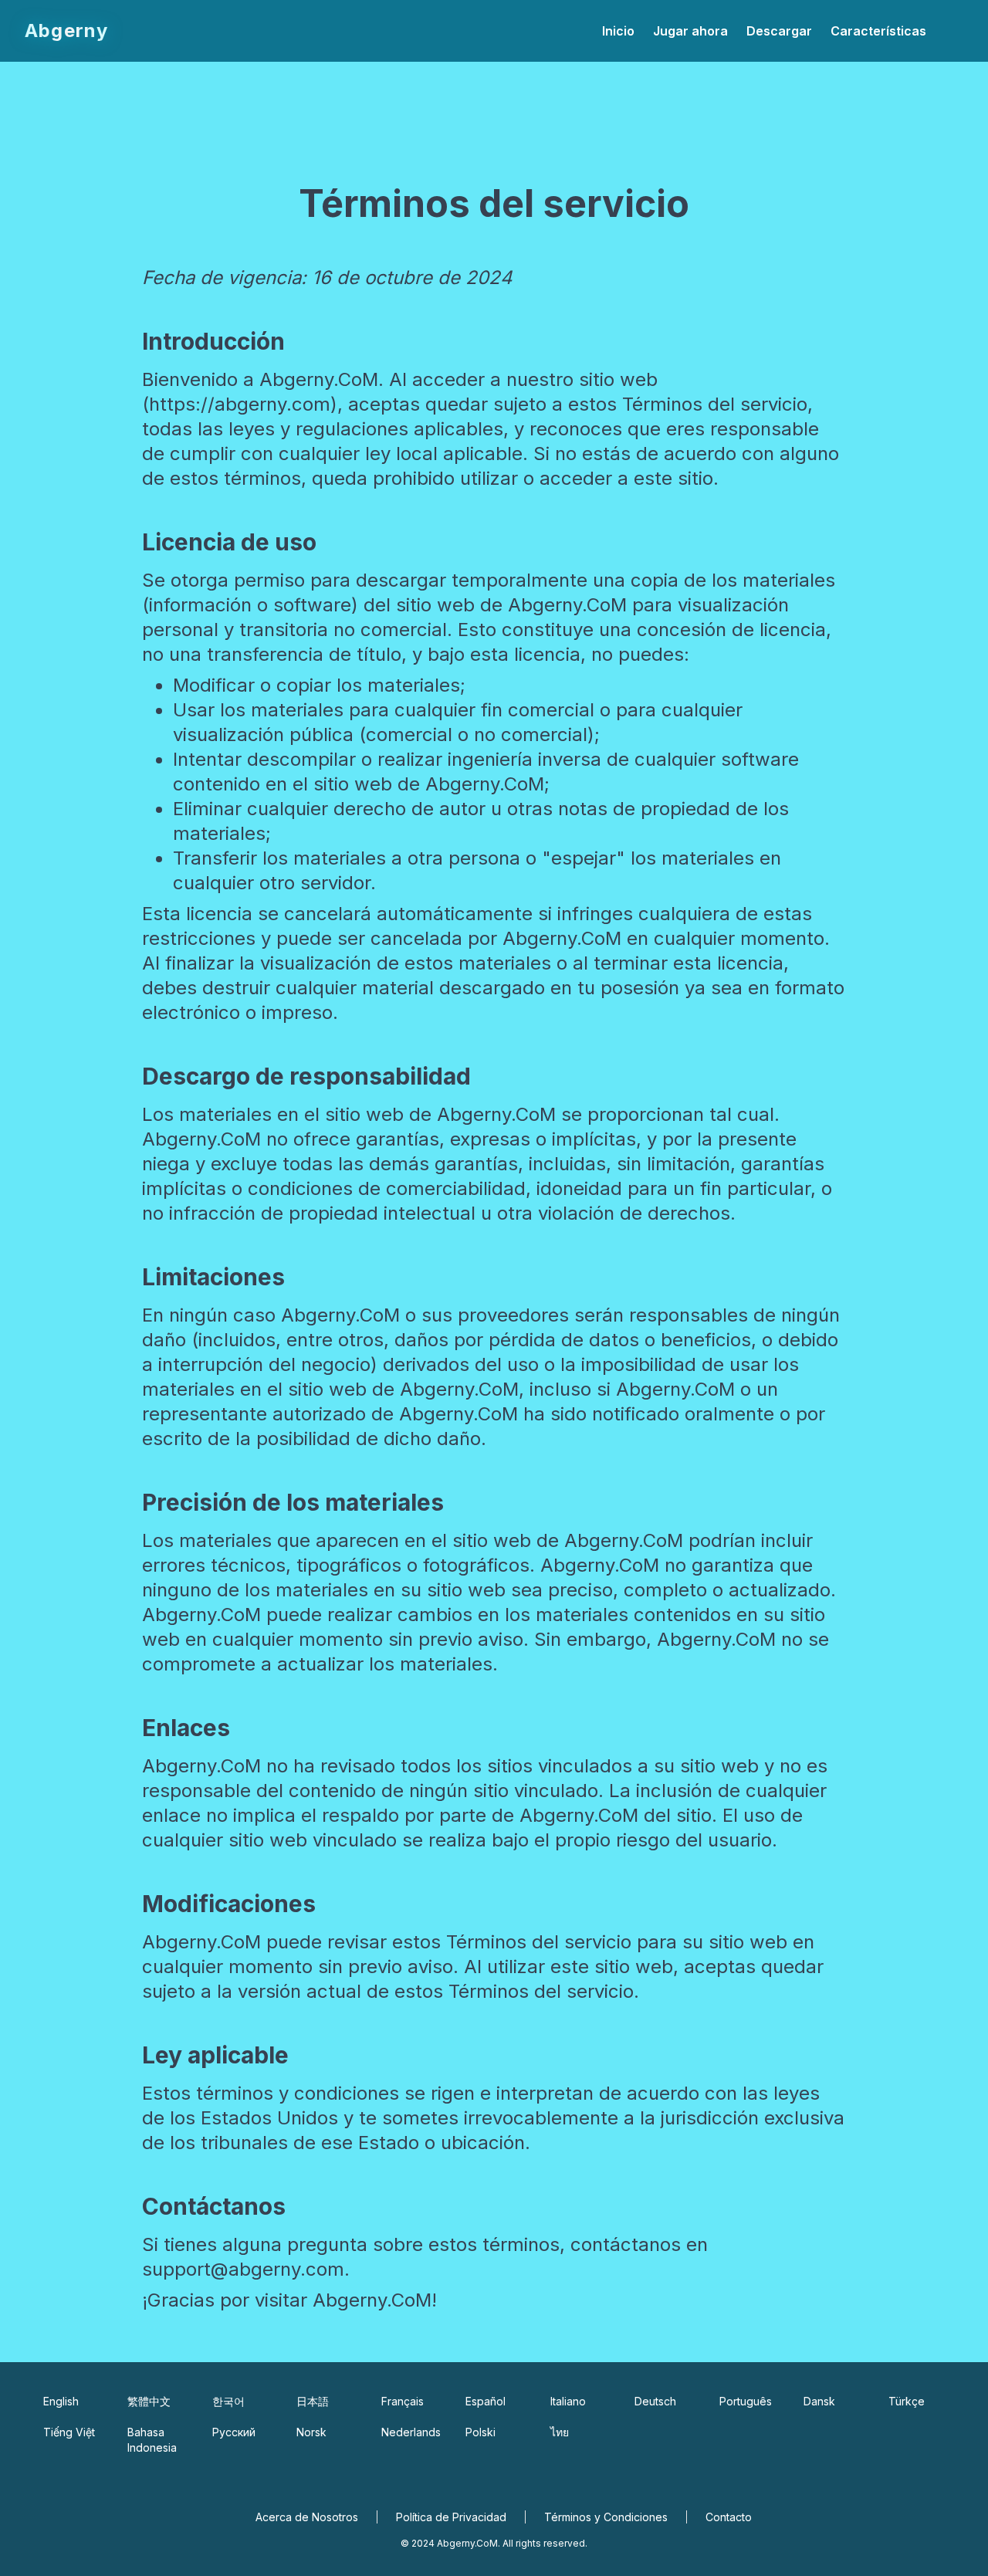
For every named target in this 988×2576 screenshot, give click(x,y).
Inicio (618, 31)
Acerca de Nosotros (307, 2517)
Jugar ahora (690, 31)
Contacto (729, 2517)
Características (878, 31)
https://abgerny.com (240, 404)
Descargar (779, 31)
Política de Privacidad (451, 2517)
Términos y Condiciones (606, 2517)
